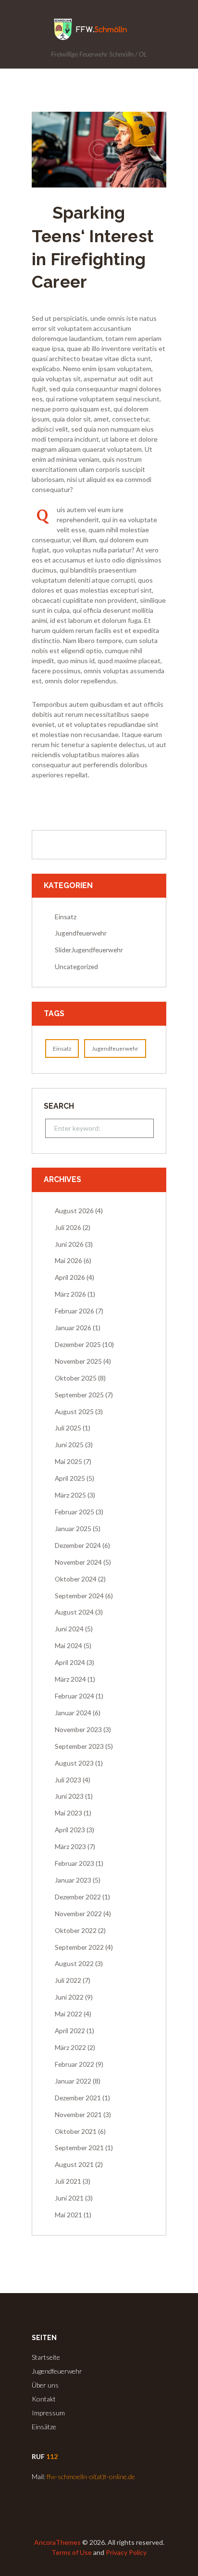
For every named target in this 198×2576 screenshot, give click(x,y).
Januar (73, 1328)
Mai (68, 1260)
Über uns (45, 2385)
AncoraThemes (57, 2542)
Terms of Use (72, 2552)
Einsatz (66, 917)
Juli (68, 1227)
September (79, 1395)
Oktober (76, 1378)
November (78, 1361)
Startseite (46, 2357)
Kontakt (44, 2399)
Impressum (48, 2413)
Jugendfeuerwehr (81, 933)
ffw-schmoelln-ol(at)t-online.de (91, 2476)
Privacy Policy (126, 2552)
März (70, 1294)
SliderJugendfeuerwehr (89, 950)
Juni (69, 1244)
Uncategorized (76, 966)
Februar (74, 1311)
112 (52, 2456)
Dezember (78, 1344)
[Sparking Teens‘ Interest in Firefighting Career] (99, 150)
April (70, 1277)
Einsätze (44, 2427)
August (74, 1211)
